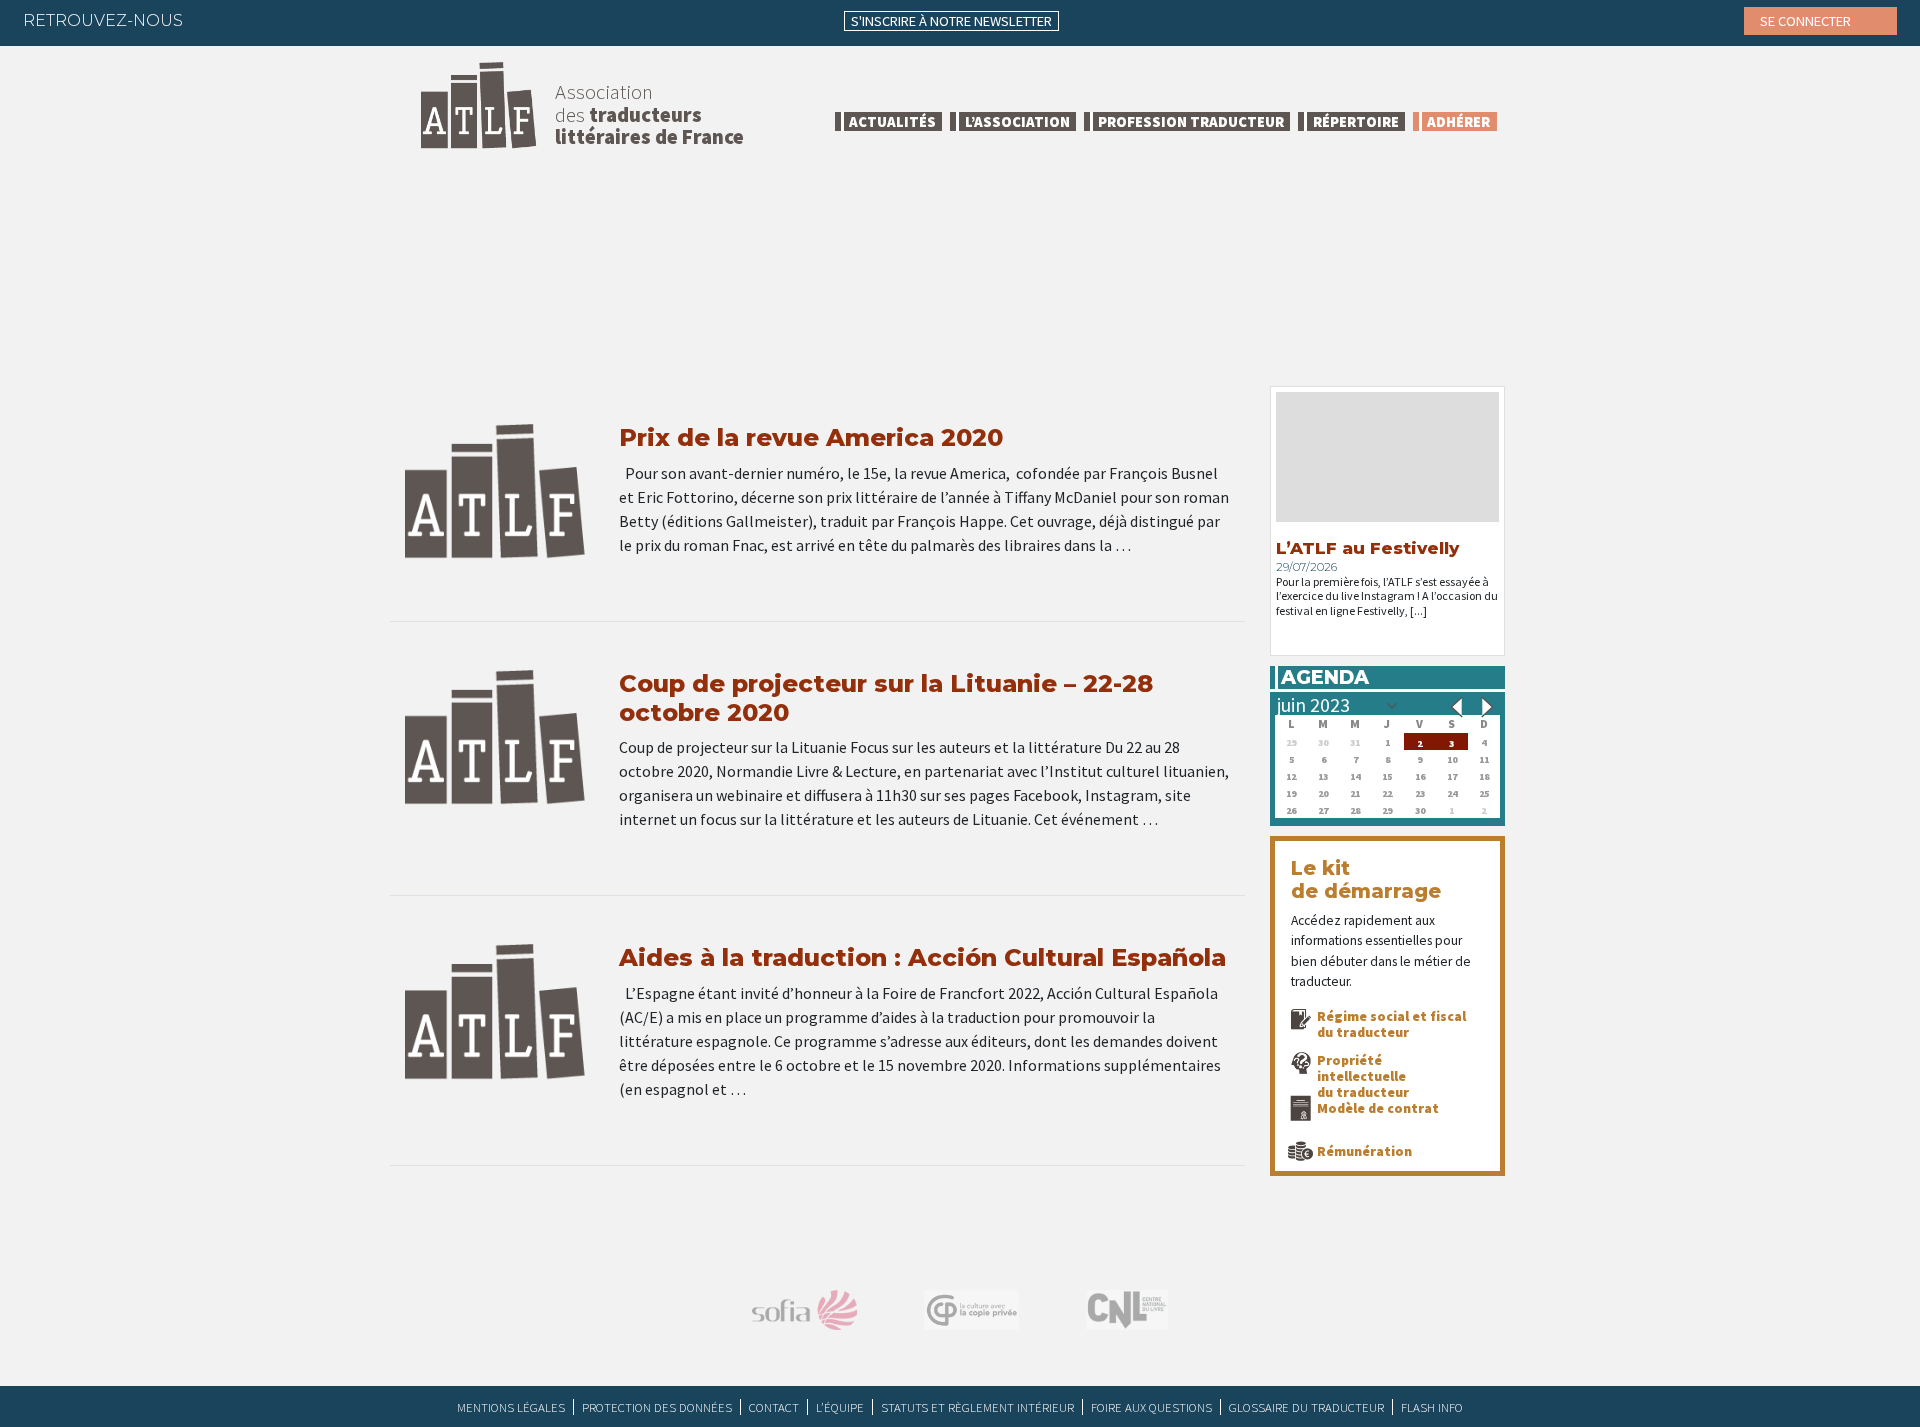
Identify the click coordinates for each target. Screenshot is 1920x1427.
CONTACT (774, 1407)
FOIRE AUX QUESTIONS (1151, 1407)
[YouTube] (372, 20)
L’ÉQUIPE (840, 1407)
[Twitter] (255, 20)
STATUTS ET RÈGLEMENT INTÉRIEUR (977, 1407)
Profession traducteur (1191, 121)
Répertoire (1356, 121)
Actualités (892, 121)
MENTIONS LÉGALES (511, 1407)
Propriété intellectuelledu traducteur (1363, 1076)
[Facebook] (216, 20)
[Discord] (411, 20)
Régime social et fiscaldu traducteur (1391, 1024)
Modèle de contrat (1378, 1108)
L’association (1017, 121)
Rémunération (1364, 1151)
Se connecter (1807, 21)
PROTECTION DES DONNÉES (657, 1407)
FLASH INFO (1432, 1407)
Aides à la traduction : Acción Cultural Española (922, 957)
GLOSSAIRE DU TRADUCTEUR (1306, 1407)
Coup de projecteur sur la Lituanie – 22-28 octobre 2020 (886, 698)
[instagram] (333, 20)
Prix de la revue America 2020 (811, 437)
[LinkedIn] (294, 20)
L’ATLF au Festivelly (1367, 548)
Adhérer (1458, 121)
